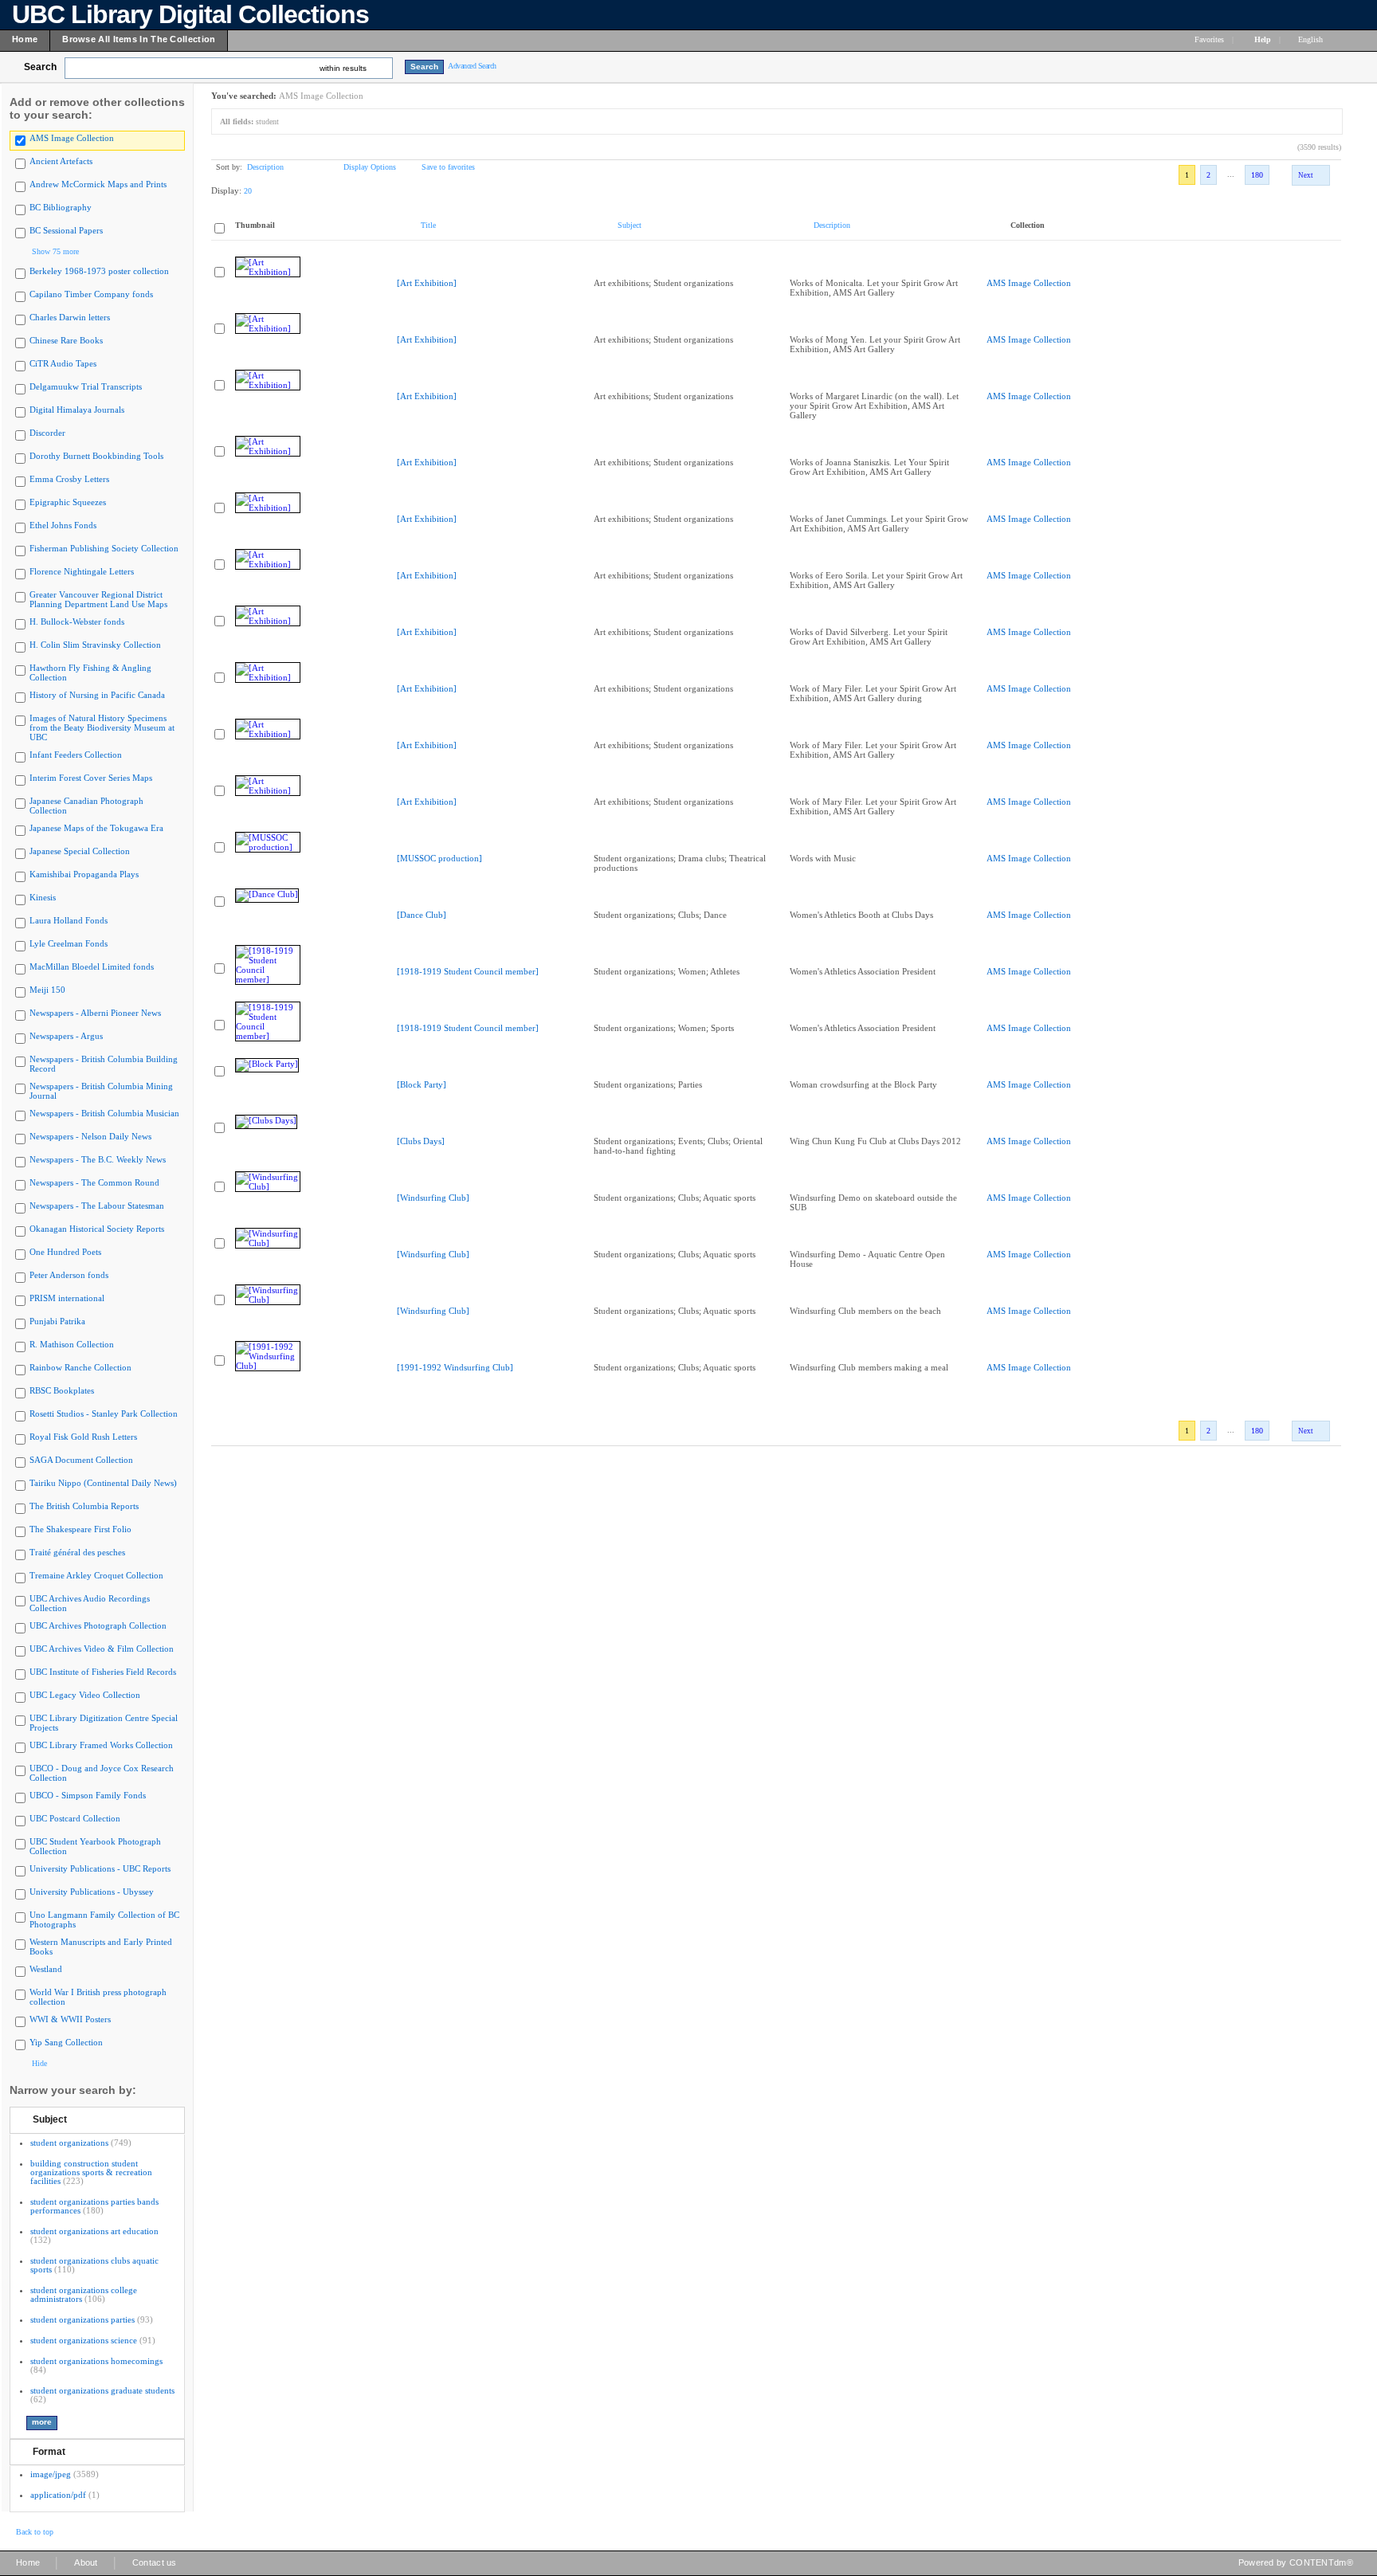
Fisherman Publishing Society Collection (104, 548)
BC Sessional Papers (66, 230)
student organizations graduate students (102, 2390)
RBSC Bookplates (62, 1390)
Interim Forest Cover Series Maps (91, 778)
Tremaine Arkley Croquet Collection (96, 1575)
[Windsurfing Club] (433, 1198)
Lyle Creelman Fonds (69, 943)
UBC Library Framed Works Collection (101, 1745)
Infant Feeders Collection (76, 755)
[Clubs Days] (421, 1141)
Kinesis (43, 897)
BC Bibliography (61, 207)
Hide (39, 2063)
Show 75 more (55, 251)
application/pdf (58, 2495)
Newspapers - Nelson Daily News (90, 1136)
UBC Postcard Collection (75, 1818)
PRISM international (67, 1298)
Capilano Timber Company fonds (91, 294)
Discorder (47, 433)
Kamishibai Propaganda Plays (84, 874)
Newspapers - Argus (66, 1036)
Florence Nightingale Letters (82, 571)
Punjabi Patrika (57, 1321)
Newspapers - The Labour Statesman (97, 1206)
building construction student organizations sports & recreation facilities (91, 2172)
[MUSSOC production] (439, 858)
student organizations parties (82, 2319)
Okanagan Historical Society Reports (97, 1229)
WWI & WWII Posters (70, 2019)
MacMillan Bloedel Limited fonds (92, 966)
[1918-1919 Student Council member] (468, 971)
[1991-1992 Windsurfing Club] (455, 1367)
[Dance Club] (422, 915)
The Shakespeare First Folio (80, 1529)
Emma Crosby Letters (69, 479)
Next (1306, 175)
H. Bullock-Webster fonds (77, 621)
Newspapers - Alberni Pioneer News (95, 1013)
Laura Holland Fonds (69, 920)
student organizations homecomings (96, 2361)
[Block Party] (422, 1084)
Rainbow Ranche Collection (80, 1367)
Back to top (35, 2532)
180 (1257, 175)
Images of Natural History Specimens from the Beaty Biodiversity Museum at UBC (102, 727)
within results (343, 68)
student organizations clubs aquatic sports (94, 2265)
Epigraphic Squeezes (68, 502)
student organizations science (84, 2340)
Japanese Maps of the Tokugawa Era (96, 828)
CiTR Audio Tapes (63, 363)
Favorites (1209, 39)
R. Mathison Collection (72, 1344)
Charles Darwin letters (70, 317)
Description (265, 167)
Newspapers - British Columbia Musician (104, 1113)
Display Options (370, 167)
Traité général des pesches (77, 1552)
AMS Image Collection (72, 138)
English (1312, 39)
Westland (46, 1969)
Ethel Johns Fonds (63, 525)
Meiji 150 (47, 990)
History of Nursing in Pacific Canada (97, 695)
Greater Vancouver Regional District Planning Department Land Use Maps (98, 599)
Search (40, 67)
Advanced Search (472, 66)
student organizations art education (94, 2231)
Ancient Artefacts (61, 161)
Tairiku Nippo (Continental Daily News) (103, 1483)
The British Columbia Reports (84, 1506)
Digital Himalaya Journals (77, 410)
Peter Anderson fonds (69, 1275)
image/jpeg (51, 2474)
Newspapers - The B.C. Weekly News (98, 1159)
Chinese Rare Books (66, 340)
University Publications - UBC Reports (100, 1868)
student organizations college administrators (84, 2294)
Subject (50, 2119)
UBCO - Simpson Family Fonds (88, 1795)
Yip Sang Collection (66, 2042)
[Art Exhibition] (427, 283)
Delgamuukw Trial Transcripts (86, 386)
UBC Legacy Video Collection (85, 1695)
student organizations (69, 2143)
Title (428, 225)
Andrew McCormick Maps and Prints (98, 184)
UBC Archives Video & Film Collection (102, 1649)
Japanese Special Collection (80, 851)
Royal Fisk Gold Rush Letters (83, 1437)
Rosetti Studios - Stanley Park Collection (104, 1413)
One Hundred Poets (65, 1252)
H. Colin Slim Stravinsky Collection (95, 645)
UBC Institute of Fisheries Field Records (103, 1672)
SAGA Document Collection (81, 1460)
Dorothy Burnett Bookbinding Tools (96, 456)
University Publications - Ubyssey (92, 1892)
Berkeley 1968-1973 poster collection (99, 271)
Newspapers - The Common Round (94, 1182)
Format (49, 2452)
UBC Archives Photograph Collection (98, 1625)
